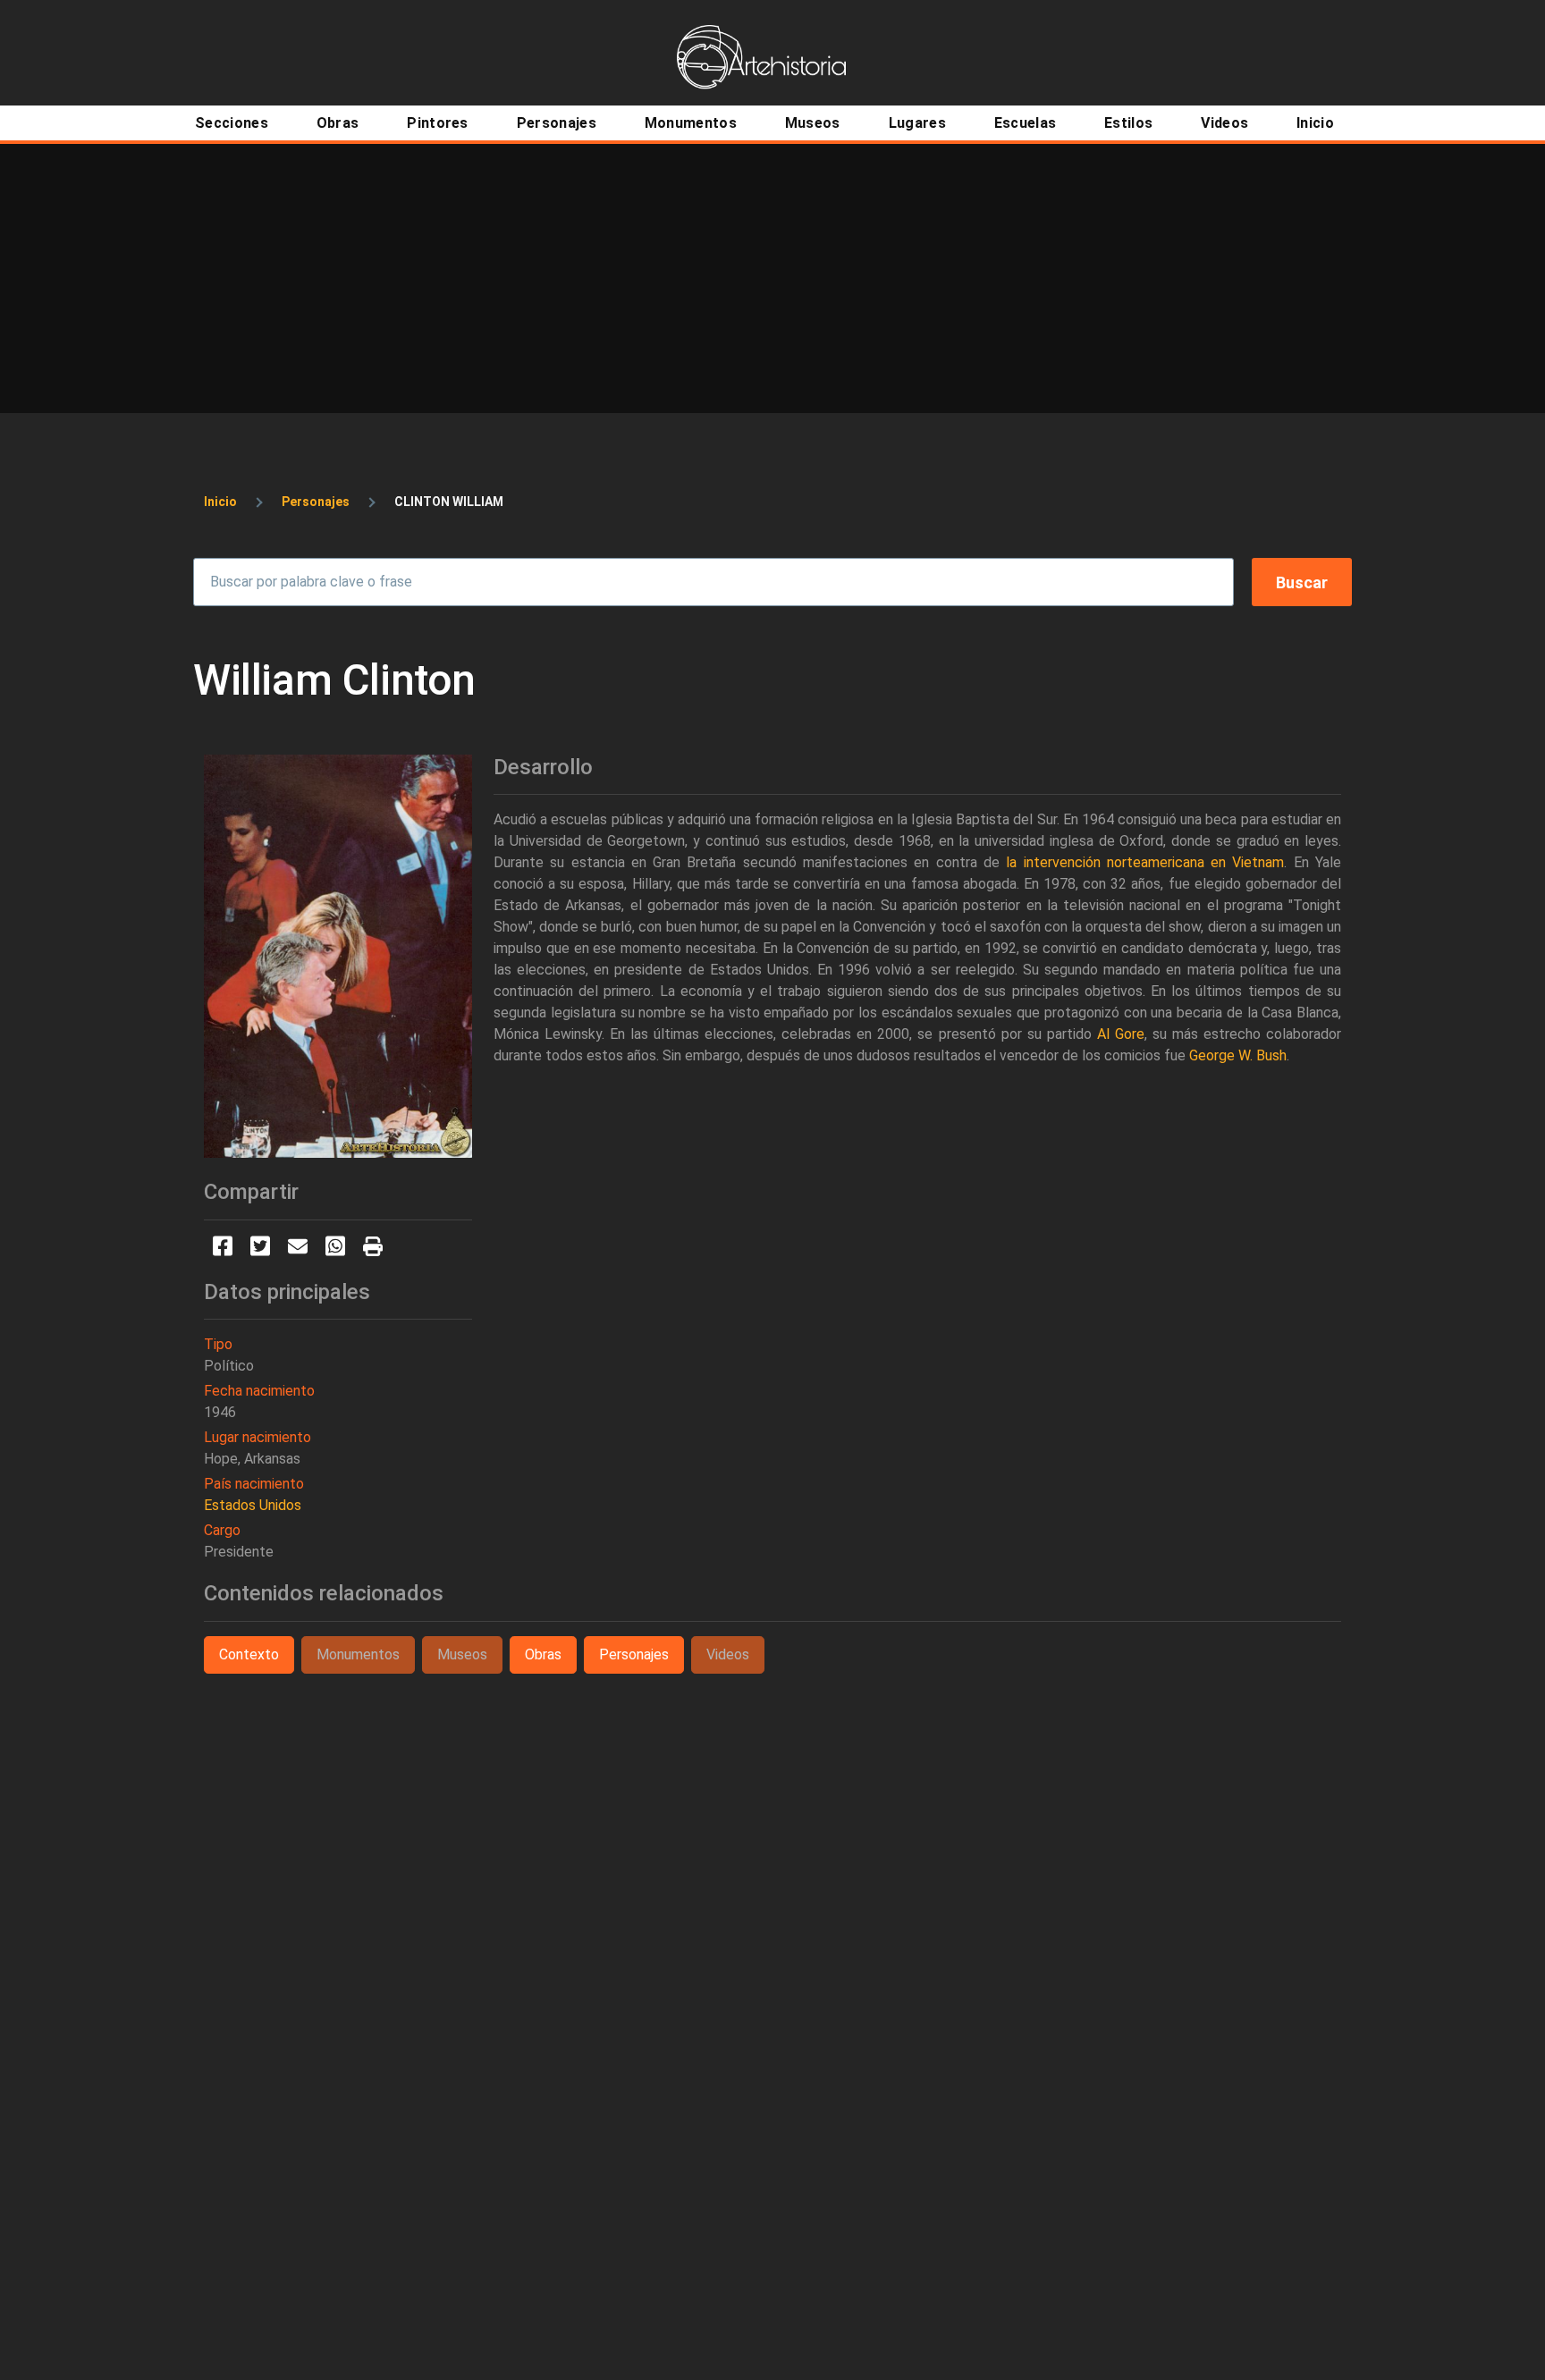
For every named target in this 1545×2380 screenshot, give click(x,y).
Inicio (220, 502)
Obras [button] (543, 1654)
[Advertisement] (772, 278)
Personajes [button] (634, 1654)
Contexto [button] (249, 1654)
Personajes (316, 502)
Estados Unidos (253, 1505)
